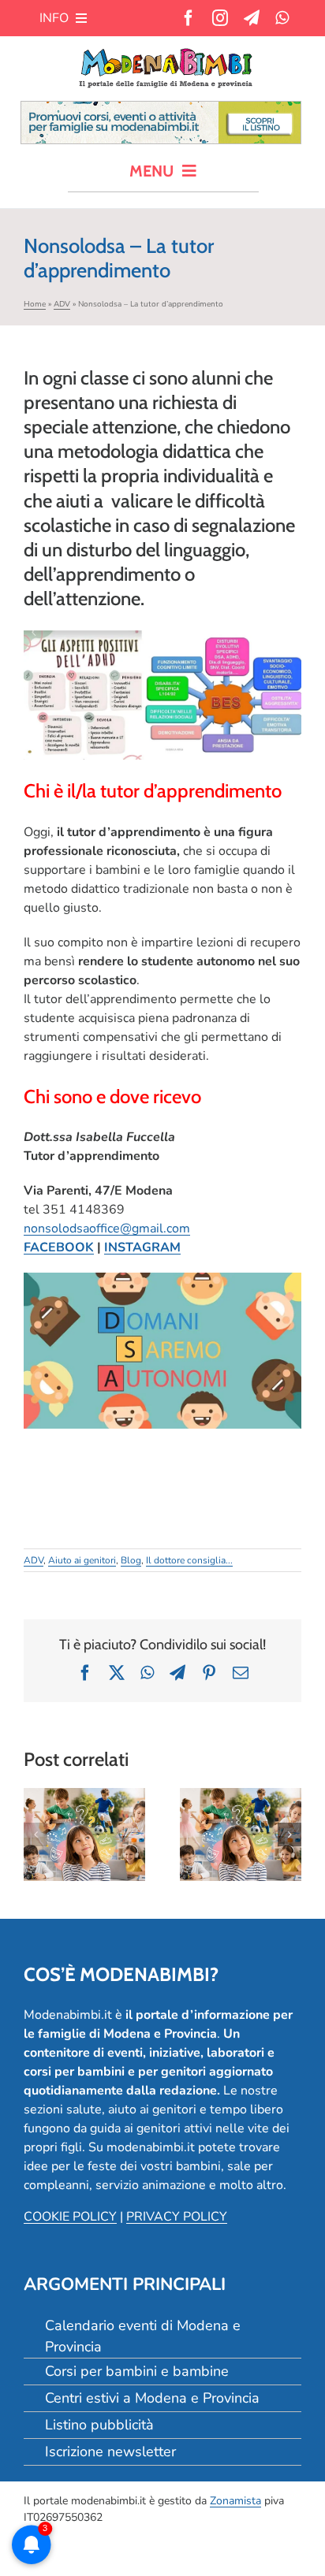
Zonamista (235, 2501)
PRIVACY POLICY (177, 2217)
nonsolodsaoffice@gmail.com (107, 1229)
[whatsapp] (282, 18)
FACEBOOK (59, 1247)
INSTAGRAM (142, 1247)
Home (35, 304)
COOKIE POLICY (70, 2217)
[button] (35, 1834)
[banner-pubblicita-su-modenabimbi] (161, 108)
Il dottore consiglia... (189, 1560)
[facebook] (189, 18)
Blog (131, 1560)
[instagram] (220, 18)
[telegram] (252, 18)
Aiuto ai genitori (82, 1560)
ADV (62, 304)
